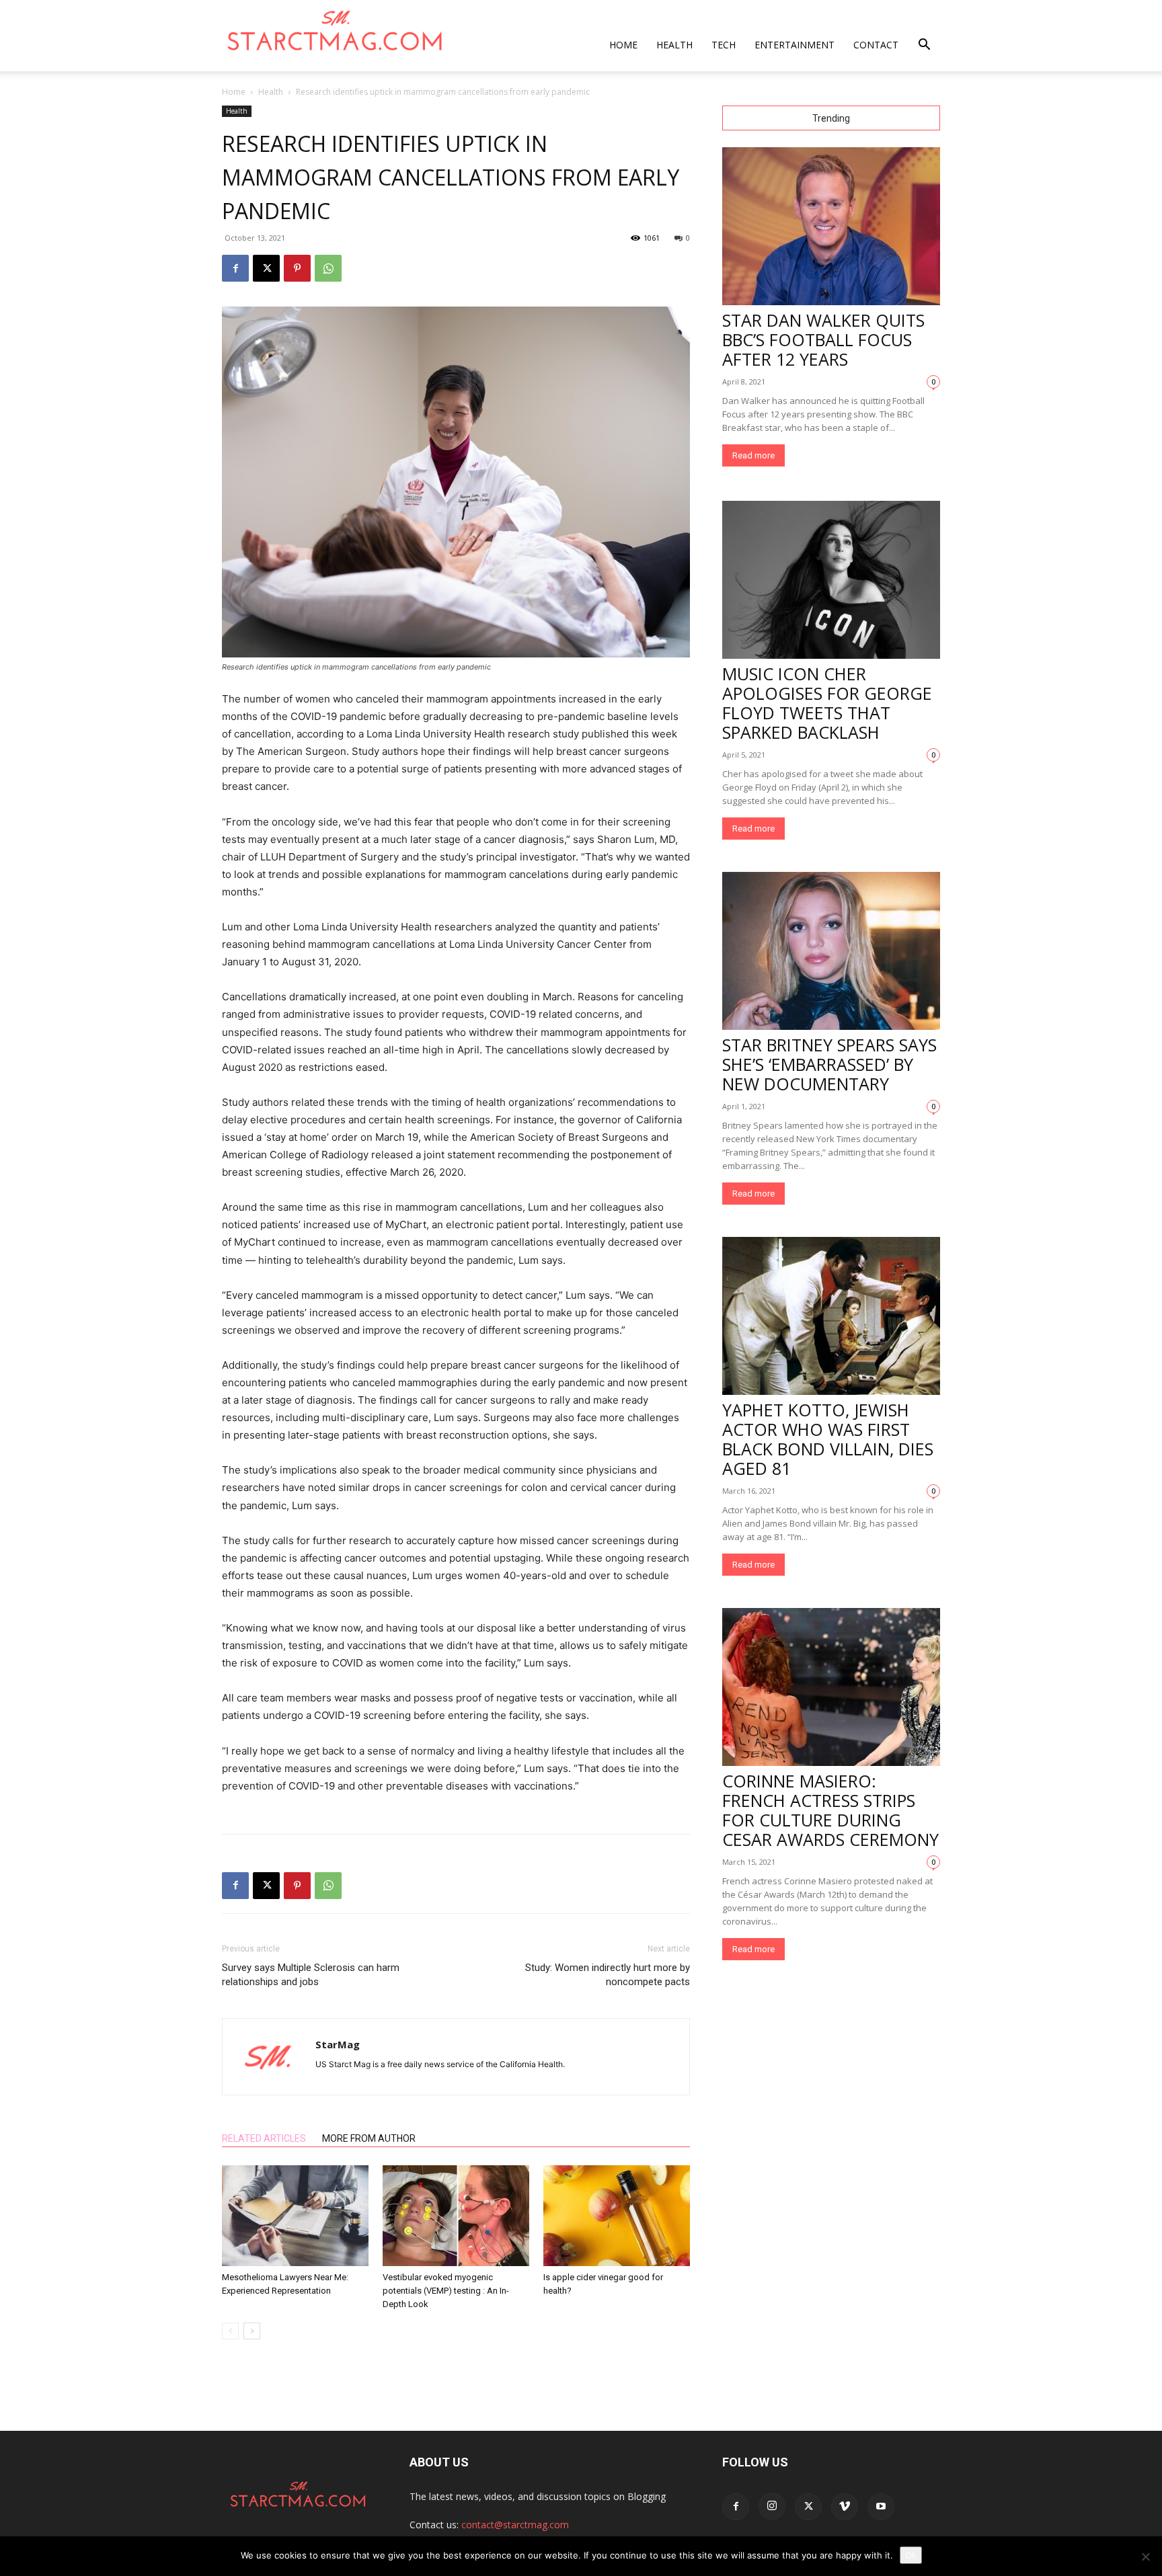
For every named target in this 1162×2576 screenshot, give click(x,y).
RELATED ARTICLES (264, 2138)
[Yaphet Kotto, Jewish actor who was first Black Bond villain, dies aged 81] (831, 1316)
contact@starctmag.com (515, 2525)
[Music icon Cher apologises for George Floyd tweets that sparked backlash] (831, 580)
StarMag (338, 2044)
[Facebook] (235, 268)
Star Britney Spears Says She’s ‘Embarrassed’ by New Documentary (829, 1064)
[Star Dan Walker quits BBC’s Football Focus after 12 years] (831, 226)
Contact (876, 45)
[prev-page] (230, 2331)
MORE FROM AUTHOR (369, 2138)
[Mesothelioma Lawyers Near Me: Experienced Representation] (295, 2216)
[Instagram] (772, 2506)
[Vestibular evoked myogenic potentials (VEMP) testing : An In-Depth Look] (456, 2216)
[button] (924, 46)
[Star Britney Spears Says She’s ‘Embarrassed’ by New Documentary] (831, 951)
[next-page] (252, 2331)
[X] (266, 268)
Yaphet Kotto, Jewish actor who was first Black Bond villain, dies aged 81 (828, 1439)
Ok (911, 2555)
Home (623, 45)
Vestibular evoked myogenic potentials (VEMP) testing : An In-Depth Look (446, 2291)
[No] (1145, 2557)
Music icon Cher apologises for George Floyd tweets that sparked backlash (827, 703)
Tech (724, 45)
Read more (753, 455)
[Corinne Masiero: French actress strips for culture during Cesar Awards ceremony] (831, 1687)
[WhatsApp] (328, 268)
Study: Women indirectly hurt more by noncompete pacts (608, 1975)
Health (674, 45)
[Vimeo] (845, 2507)
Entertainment (795, 45)
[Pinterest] (297, 268)
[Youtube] (881, 2507)
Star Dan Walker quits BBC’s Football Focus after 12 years (823, 339)
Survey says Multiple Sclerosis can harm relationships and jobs (311, 1975)
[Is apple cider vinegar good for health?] (617, 2216)
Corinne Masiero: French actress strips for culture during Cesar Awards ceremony (830, 1810)
